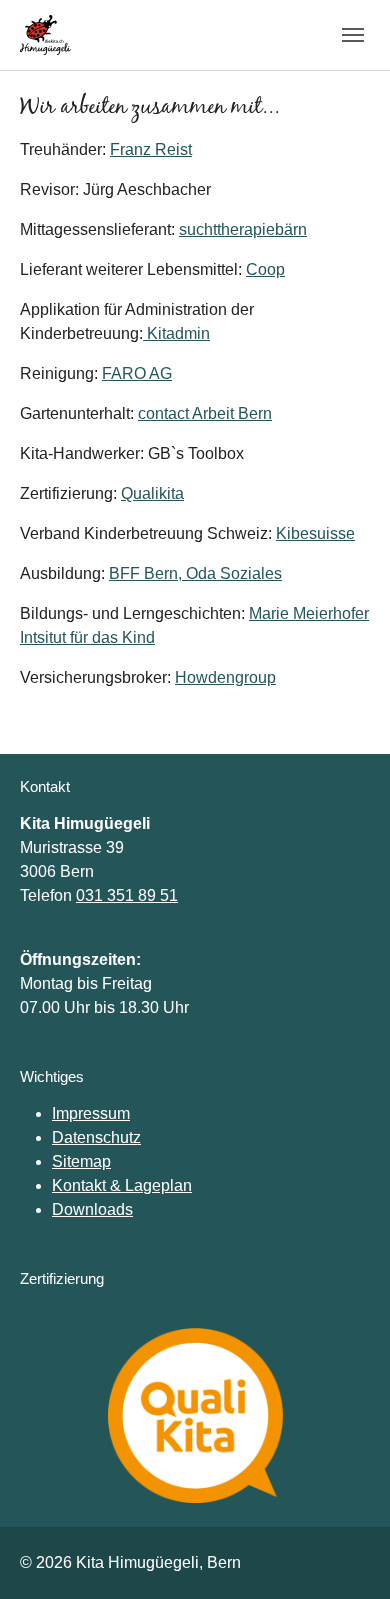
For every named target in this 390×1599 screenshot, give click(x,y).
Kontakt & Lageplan (122, 1185)
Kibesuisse (315, 533)
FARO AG (137, 373)
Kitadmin (176, 333)
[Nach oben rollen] (346, 1555)
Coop (265, 269)
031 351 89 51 (127, 895)
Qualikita (152, 493)
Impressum (91, 1113)
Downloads (92, 1209)
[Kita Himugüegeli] (45, 34)
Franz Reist (151, 149)
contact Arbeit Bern (205, 413)
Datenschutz (96, 1137)
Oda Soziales (234, 573)
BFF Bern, (147, 573)
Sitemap (81, 1161)
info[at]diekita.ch (77, 919)
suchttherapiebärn (243, 229)
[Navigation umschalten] (353, 35)
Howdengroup (225, 677)
